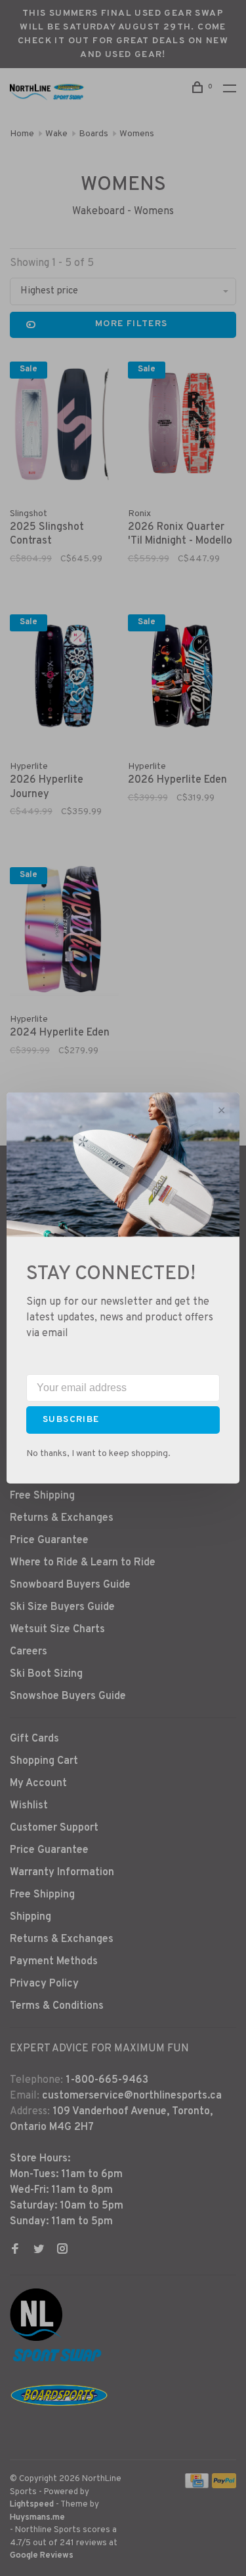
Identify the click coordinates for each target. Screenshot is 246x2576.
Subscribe (71, 1420)
